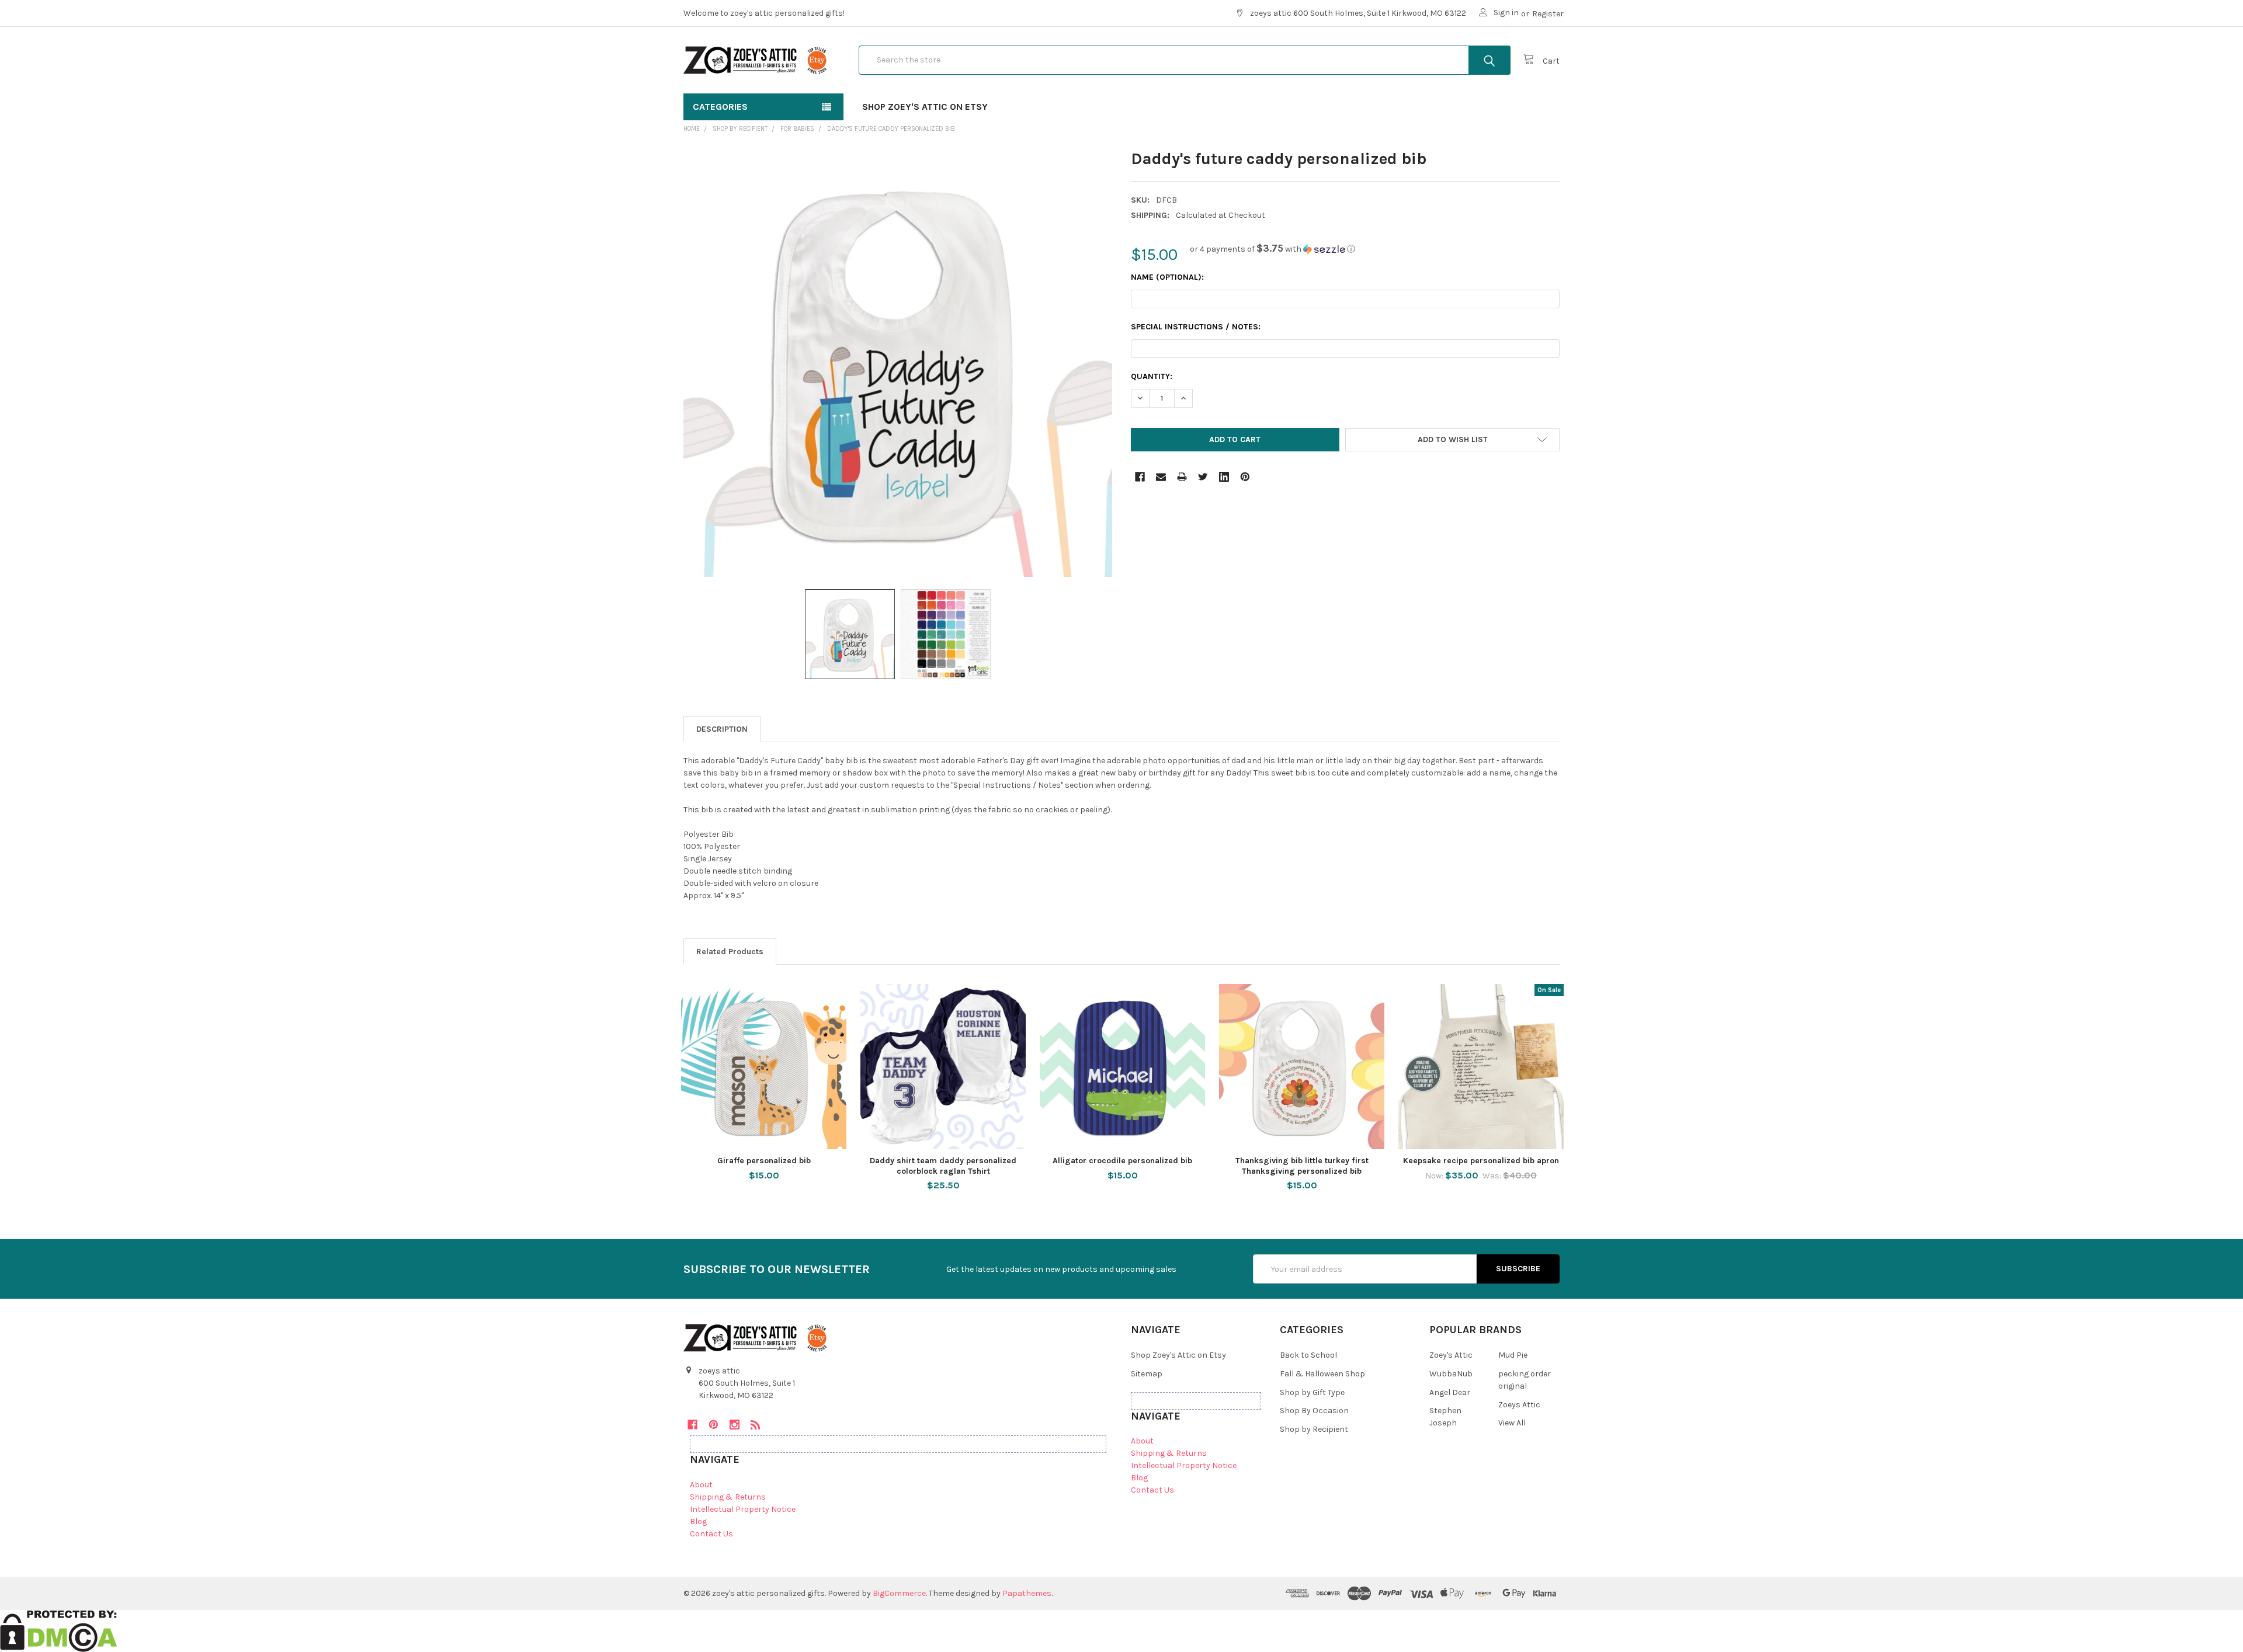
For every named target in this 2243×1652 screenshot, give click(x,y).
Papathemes (1027, 1593)
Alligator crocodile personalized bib (1122, 1161)
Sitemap (1147, 1374)
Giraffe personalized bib (764, 1161)
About (701, 1485)
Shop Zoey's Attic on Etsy (925, 107)
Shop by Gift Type (1312, 1392)
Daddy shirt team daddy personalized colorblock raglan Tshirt (943, 1166)
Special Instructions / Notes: (1196, 327)
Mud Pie (1513, 1355)
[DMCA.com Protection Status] (59, 1630)
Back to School (1308, 1355)
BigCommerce (899, 1593)
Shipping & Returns (728, 1497)
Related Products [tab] (730, 952)
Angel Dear (1450, 1392)
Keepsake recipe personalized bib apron (1481, 1161)
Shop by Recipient (1314, 1429)
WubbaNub (1451, 1374)
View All (1512, 1423)
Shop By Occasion (1314, 1411)
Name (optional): (1167, 277)
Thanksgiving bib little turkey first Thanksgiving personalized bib (1302, 1166)
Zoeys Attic (1519, 1405)
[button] (1272, 249)
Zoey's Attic (1451, 1355)
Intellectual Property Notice (743, 1509)
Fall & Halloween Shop (1322, 1374)
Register (1548, 14)
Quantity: (1152, 376)
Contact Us (711, 1534)
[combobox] (1185, 60)
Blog (698, 1521)
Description (722, 729)
